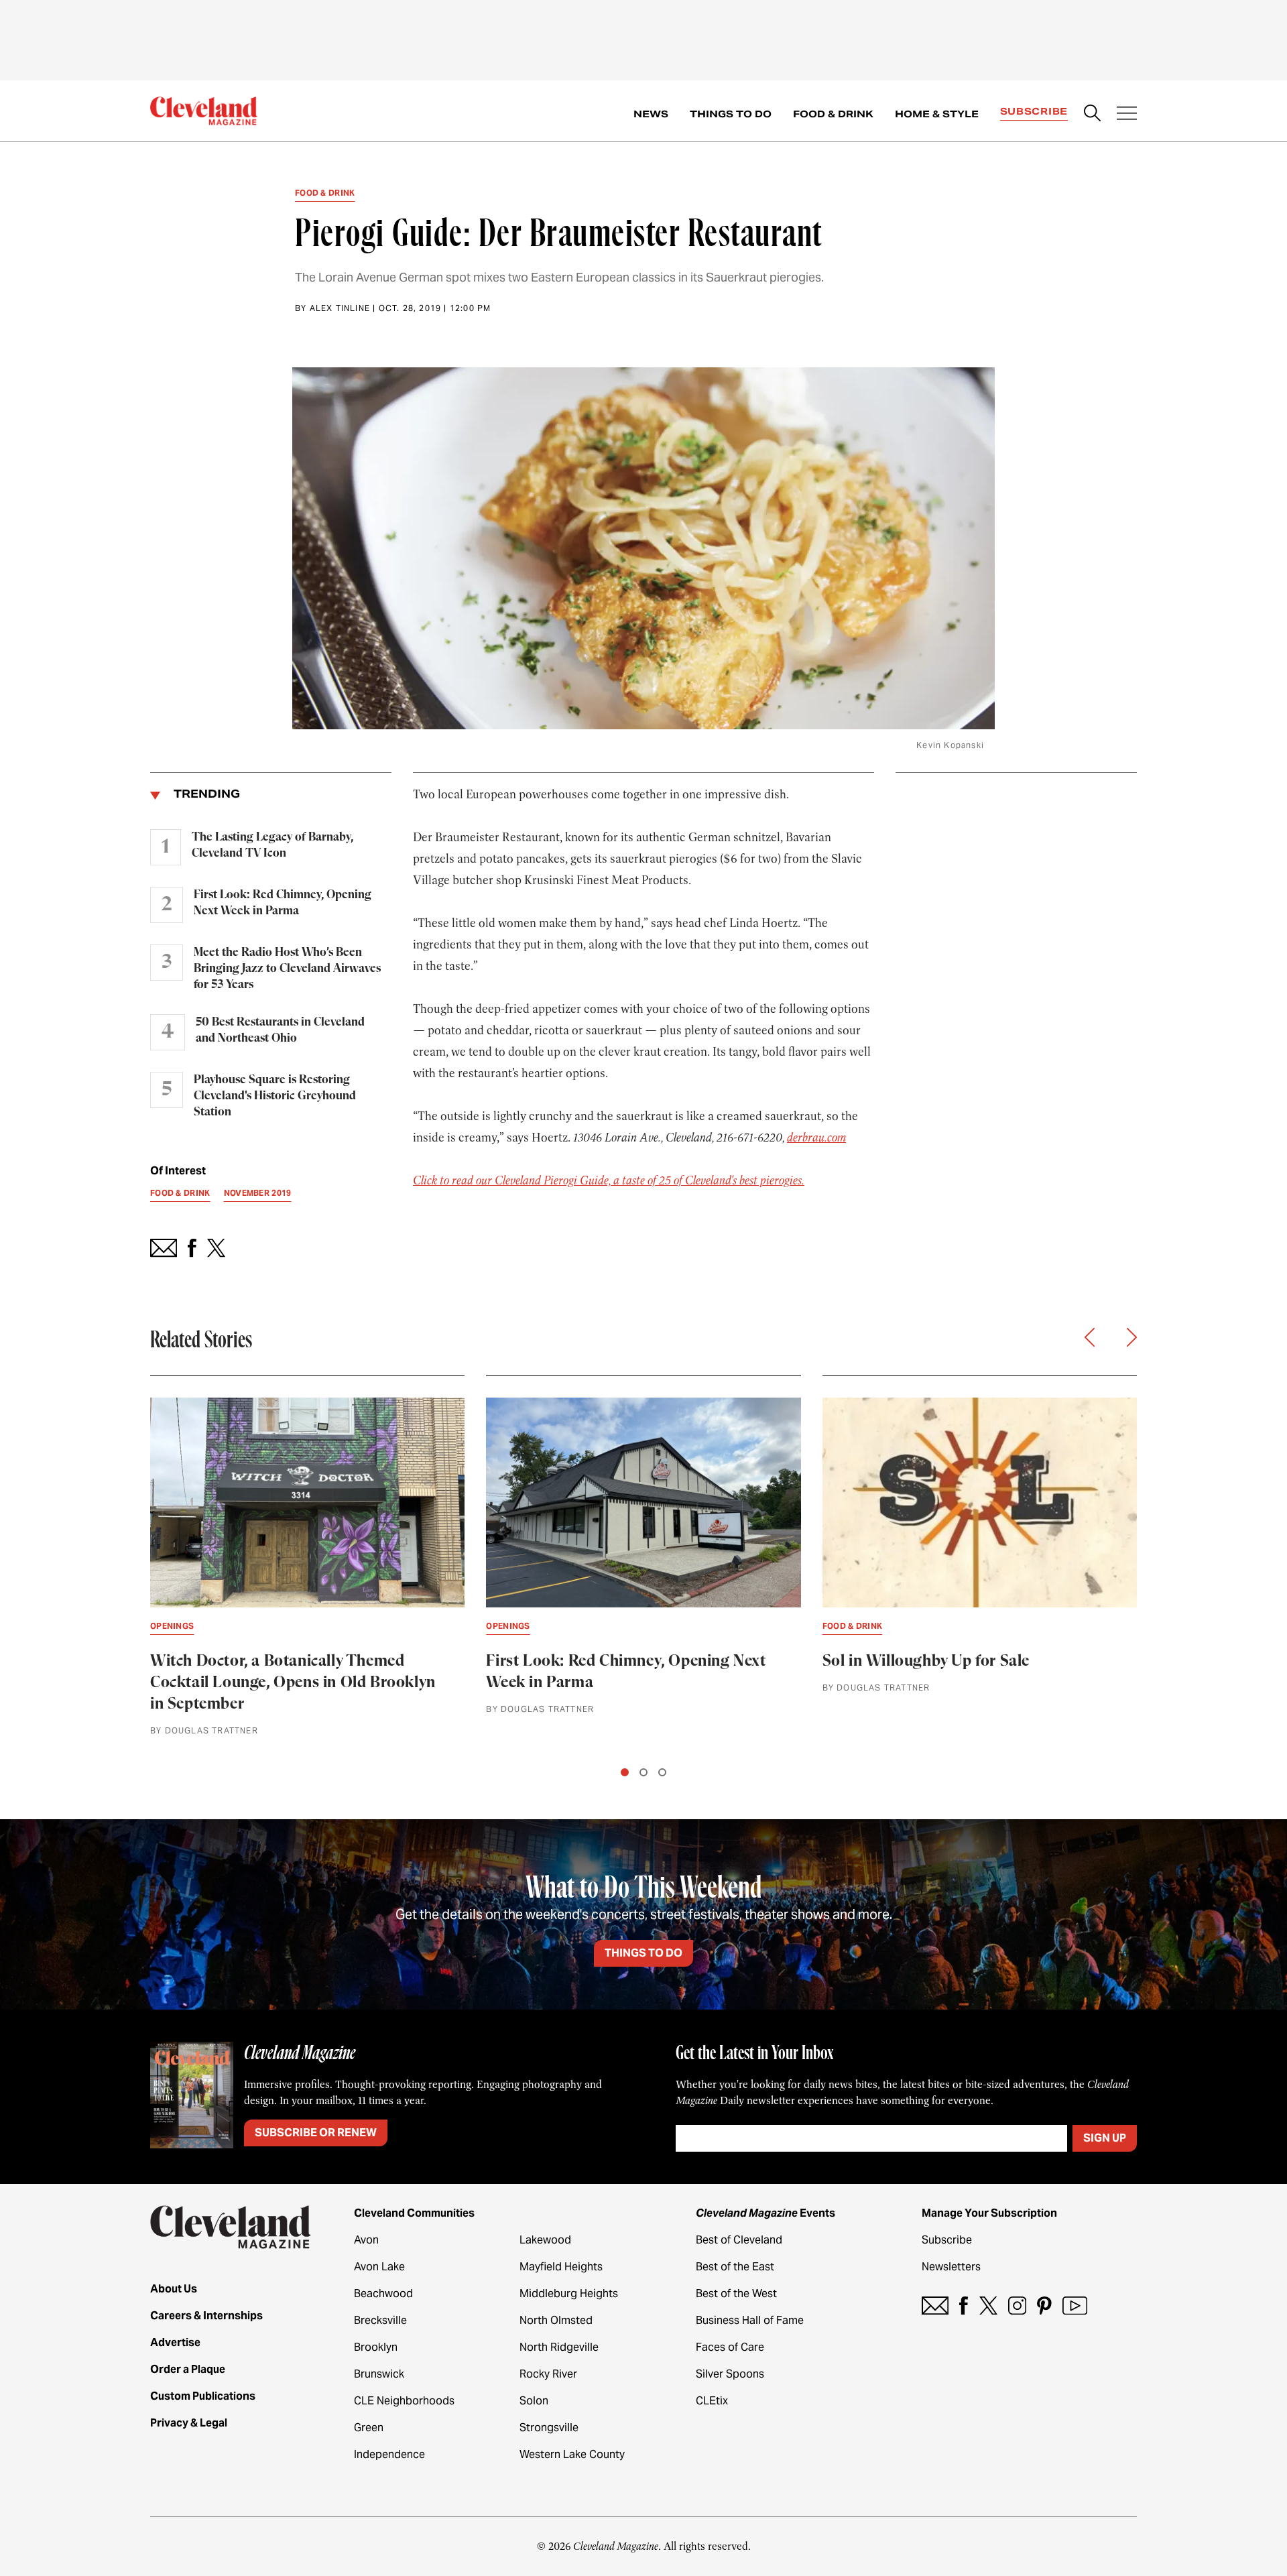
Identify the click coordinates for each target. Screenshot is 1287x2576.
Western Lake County (572, 2454)
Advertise (175, 2342)
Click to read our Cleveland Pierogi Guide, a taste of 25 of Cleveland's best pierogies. (609, 1180)
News (651, 114)
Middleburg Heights (569, 2293)
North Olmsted (556, 2320)
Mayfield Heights (561, 2267)
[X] (988, 2306)
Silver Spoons (730, 2374)
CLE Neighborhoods (404, 2401)
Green (369, 2428)
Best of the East (735, 2267)
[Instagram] (1017, 2306)
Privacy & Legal (189, 2423)
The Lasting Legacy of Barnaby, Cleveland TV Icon (272, 845)
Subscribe (1034, 111)
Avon (366, 2240)
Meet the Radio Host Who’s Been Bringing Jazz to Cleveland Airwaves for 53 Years (287, 969)
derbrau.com (816, 1138)
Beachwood (383, 2293)
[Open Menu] (1127, 115)
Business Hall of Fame (750, 2320)
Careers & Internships (206, 2316)
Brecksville (380, 2320)
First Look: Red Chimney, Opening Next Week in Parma (283, 903)
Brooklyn (376, 2347)
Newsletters (951, 2267)
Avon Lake (379, 2267)
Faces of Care (730, 2347)
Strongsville (549, 2428)
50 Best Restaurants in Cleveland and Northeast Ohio (280, 1030)
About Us (174, 2289)
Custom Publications (203, 2396)
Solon (534, 2401)
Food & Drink (833, 114)
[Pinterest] (1044, 2306)
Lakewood (545, 2240)
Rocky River (548, 2374)
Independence (389, 2454)
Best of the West (736, 2293)
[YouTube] (1075, 2306)
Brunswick (379, 2374)
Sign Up (1105, 2138)
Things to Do (731, 114)
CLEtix (712, 2401)
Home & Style (937, 114)
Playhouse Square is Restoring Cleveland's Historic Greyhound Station (275, 1096)
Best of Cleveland (739, 2240)
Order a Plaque (188, 2369)
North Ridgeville (559, 2347)
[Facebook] (964, 2306)
